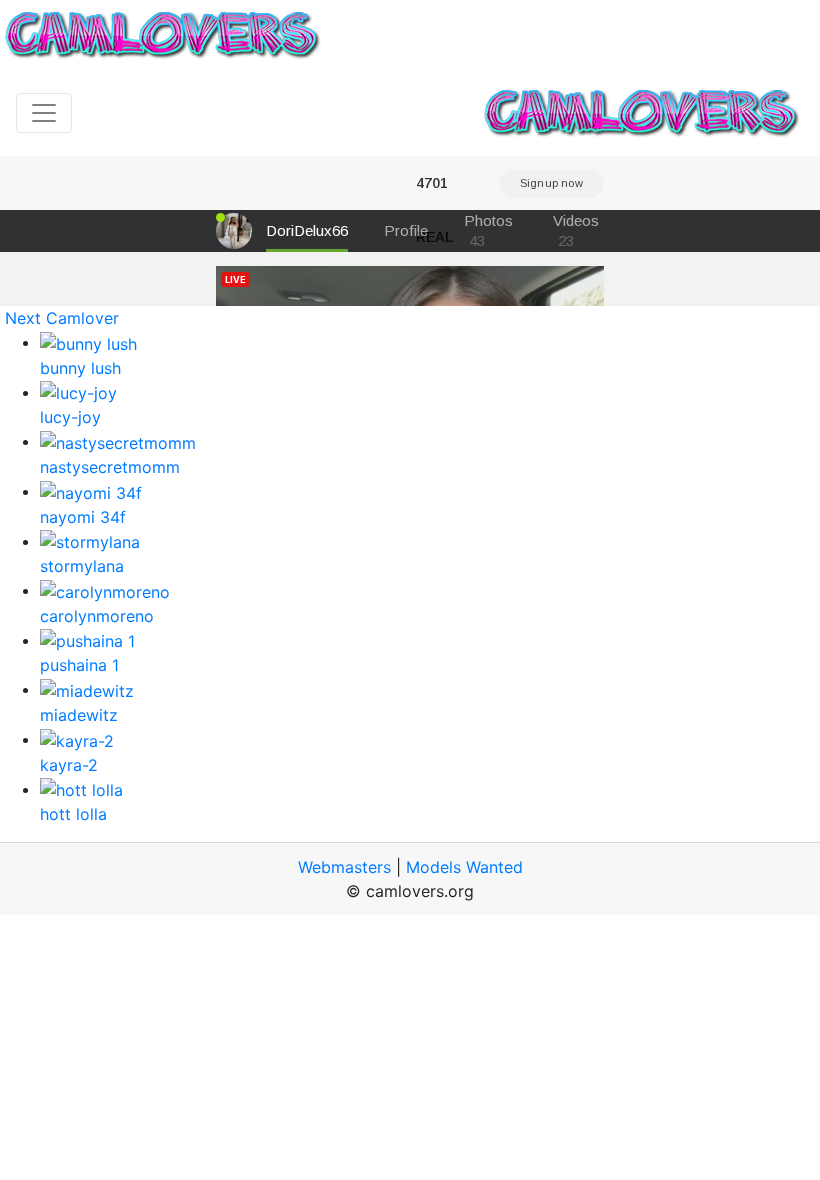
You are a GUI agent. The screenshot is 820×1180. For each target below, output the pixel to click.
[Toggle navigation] (44, 113)
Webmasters (344, 867)
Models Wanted (464, 867)
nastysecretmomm (110, 467)
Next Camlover (62, 318)
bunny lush (80, 368)
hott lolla (73, 814)
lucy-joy (70, 417)
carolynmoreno (97, 616)
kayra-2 (69, 765)
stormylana (82, 566)
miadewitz (79, 715)
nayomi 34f (83, 517)
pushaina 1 (79, 665)
